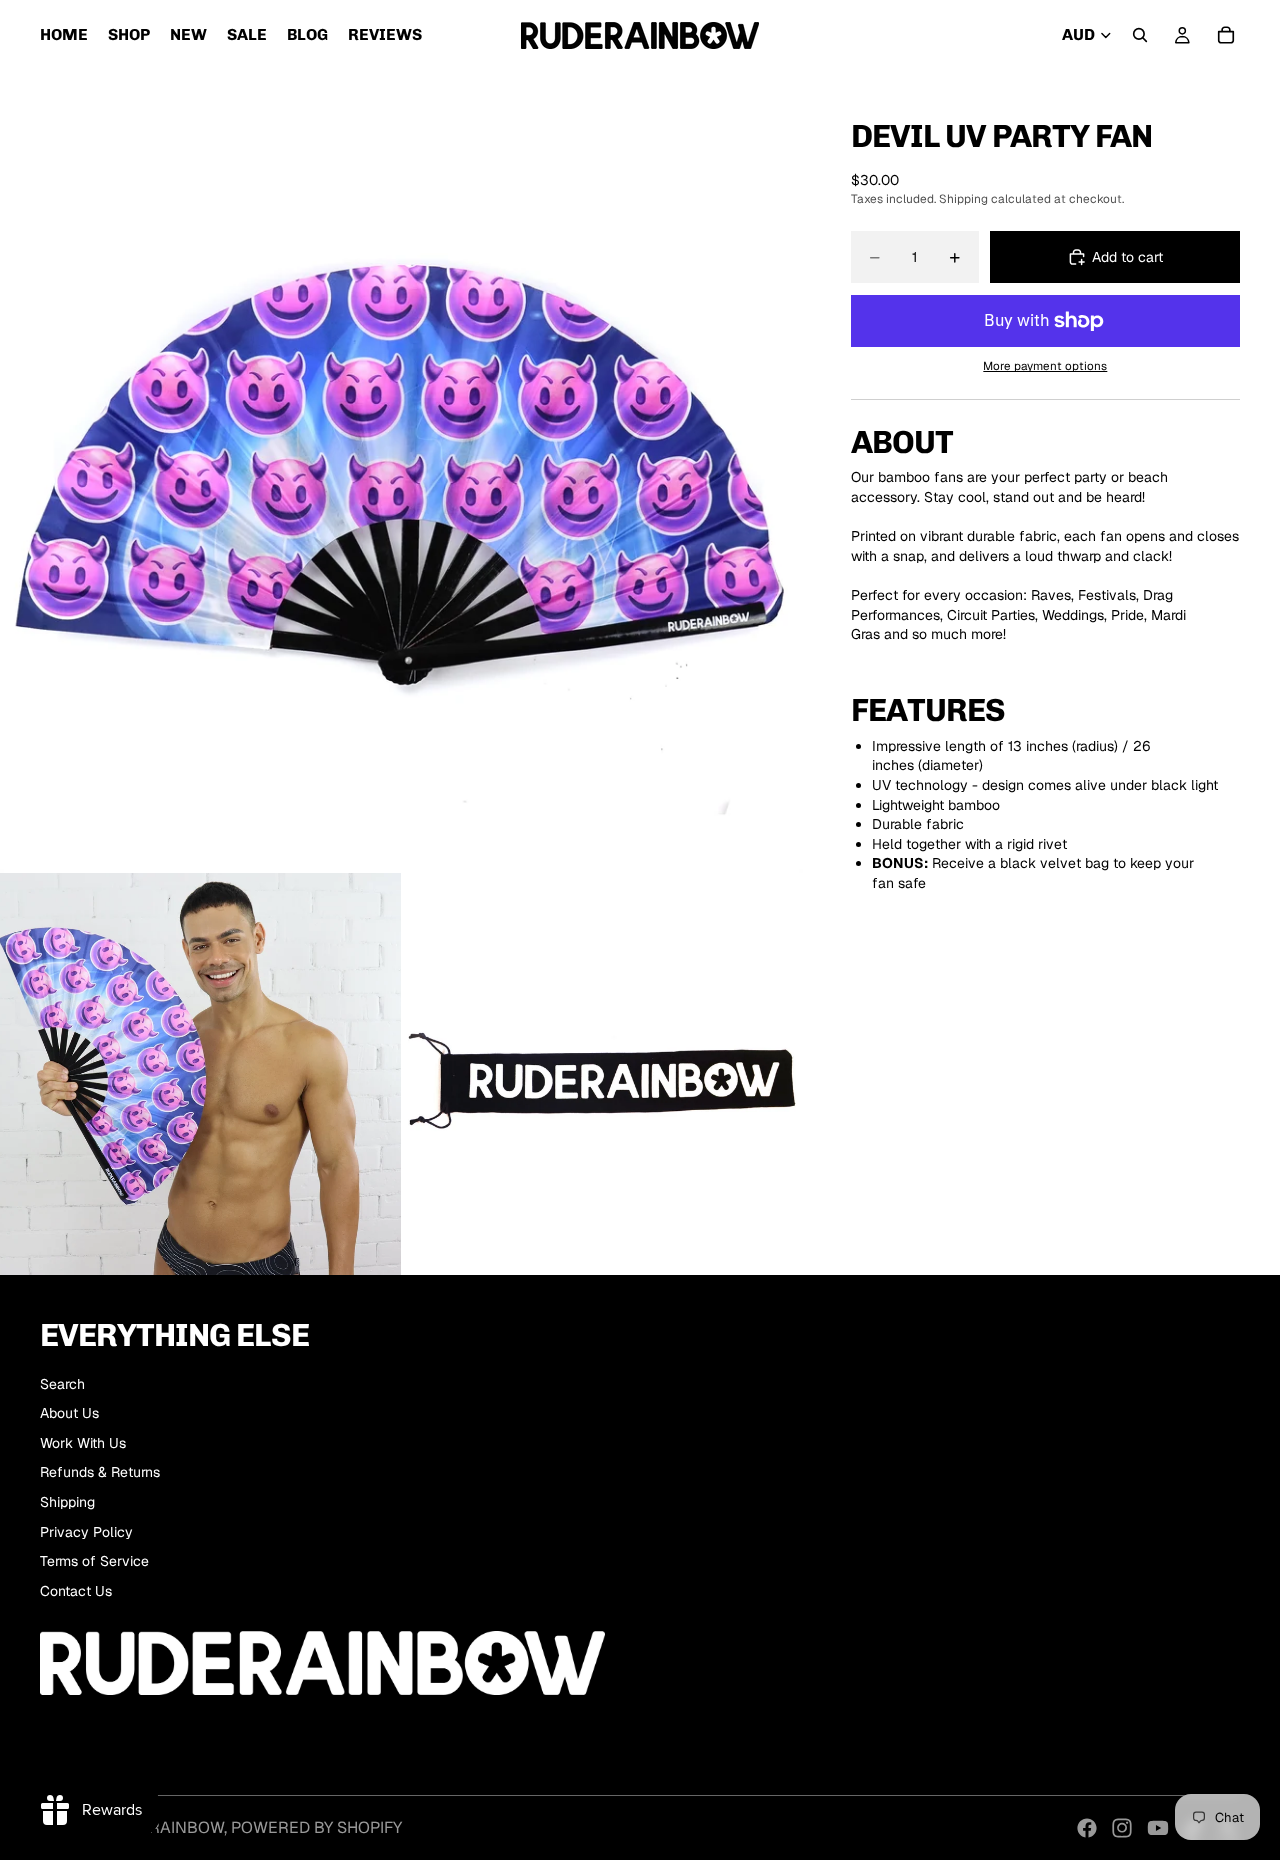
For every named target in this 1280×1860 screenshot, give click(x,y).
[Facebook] (1087, 1828)
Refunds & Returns (100, 1472)
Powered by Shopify (316, 1827)
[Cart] (1226, 35)
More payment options (1045, 365)
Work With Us (83, 1443)
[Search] (1140, 35)
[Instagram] (1122, 1828)
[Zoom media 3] (602, 1074)
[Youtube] (1158, 1828)
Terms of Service (94, 1561)
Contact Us (76, 1591)
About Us (69, 1413)
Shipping (67, 1502)
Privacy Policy (86, 1532)
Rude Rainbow (163, 1827)
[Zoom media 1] (401, 471)
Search (62, 1384)
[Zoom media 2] (201, 1074)
